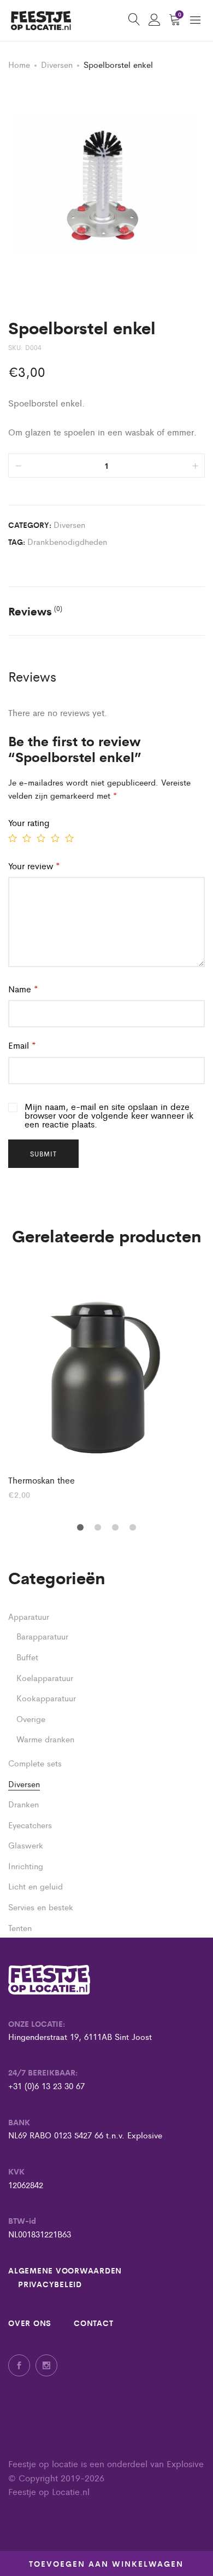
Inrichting (26, 1866)
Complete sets (35, 1763)
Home (19, 64)
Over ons (30, 2323)
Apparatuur (29, 1616)
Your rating (29, 822)
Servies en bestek (41, 1907)
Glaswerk (26, 1845)
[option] (106, 1384)
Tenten (20, 1927)
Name (23, 989)
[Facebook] (19, 2365)
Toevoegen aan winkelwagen (106, 2563)
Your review (34, 866)
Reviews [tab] (35, 611)
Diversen (57, 64)
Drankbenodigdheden (67, 541)
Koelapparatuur (45, 1677)
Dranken (23, 1804)
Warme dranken (45, 1739)
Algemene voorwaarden (65, 2270)
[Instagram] (46, 2365)
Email (22, 1045)
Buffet (27, 1657)
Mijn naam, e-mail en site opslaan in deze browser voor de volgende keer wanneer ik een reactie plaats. (109, 1115)
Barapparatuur (42, 1636)
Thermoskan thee (42, 1480)
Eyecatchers (30, 1825)
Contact (93, 2323)
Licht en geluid (35, 1886)
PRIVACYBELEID (50, 2284)
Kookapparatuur (46, 1698)
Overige (31, 1719)
